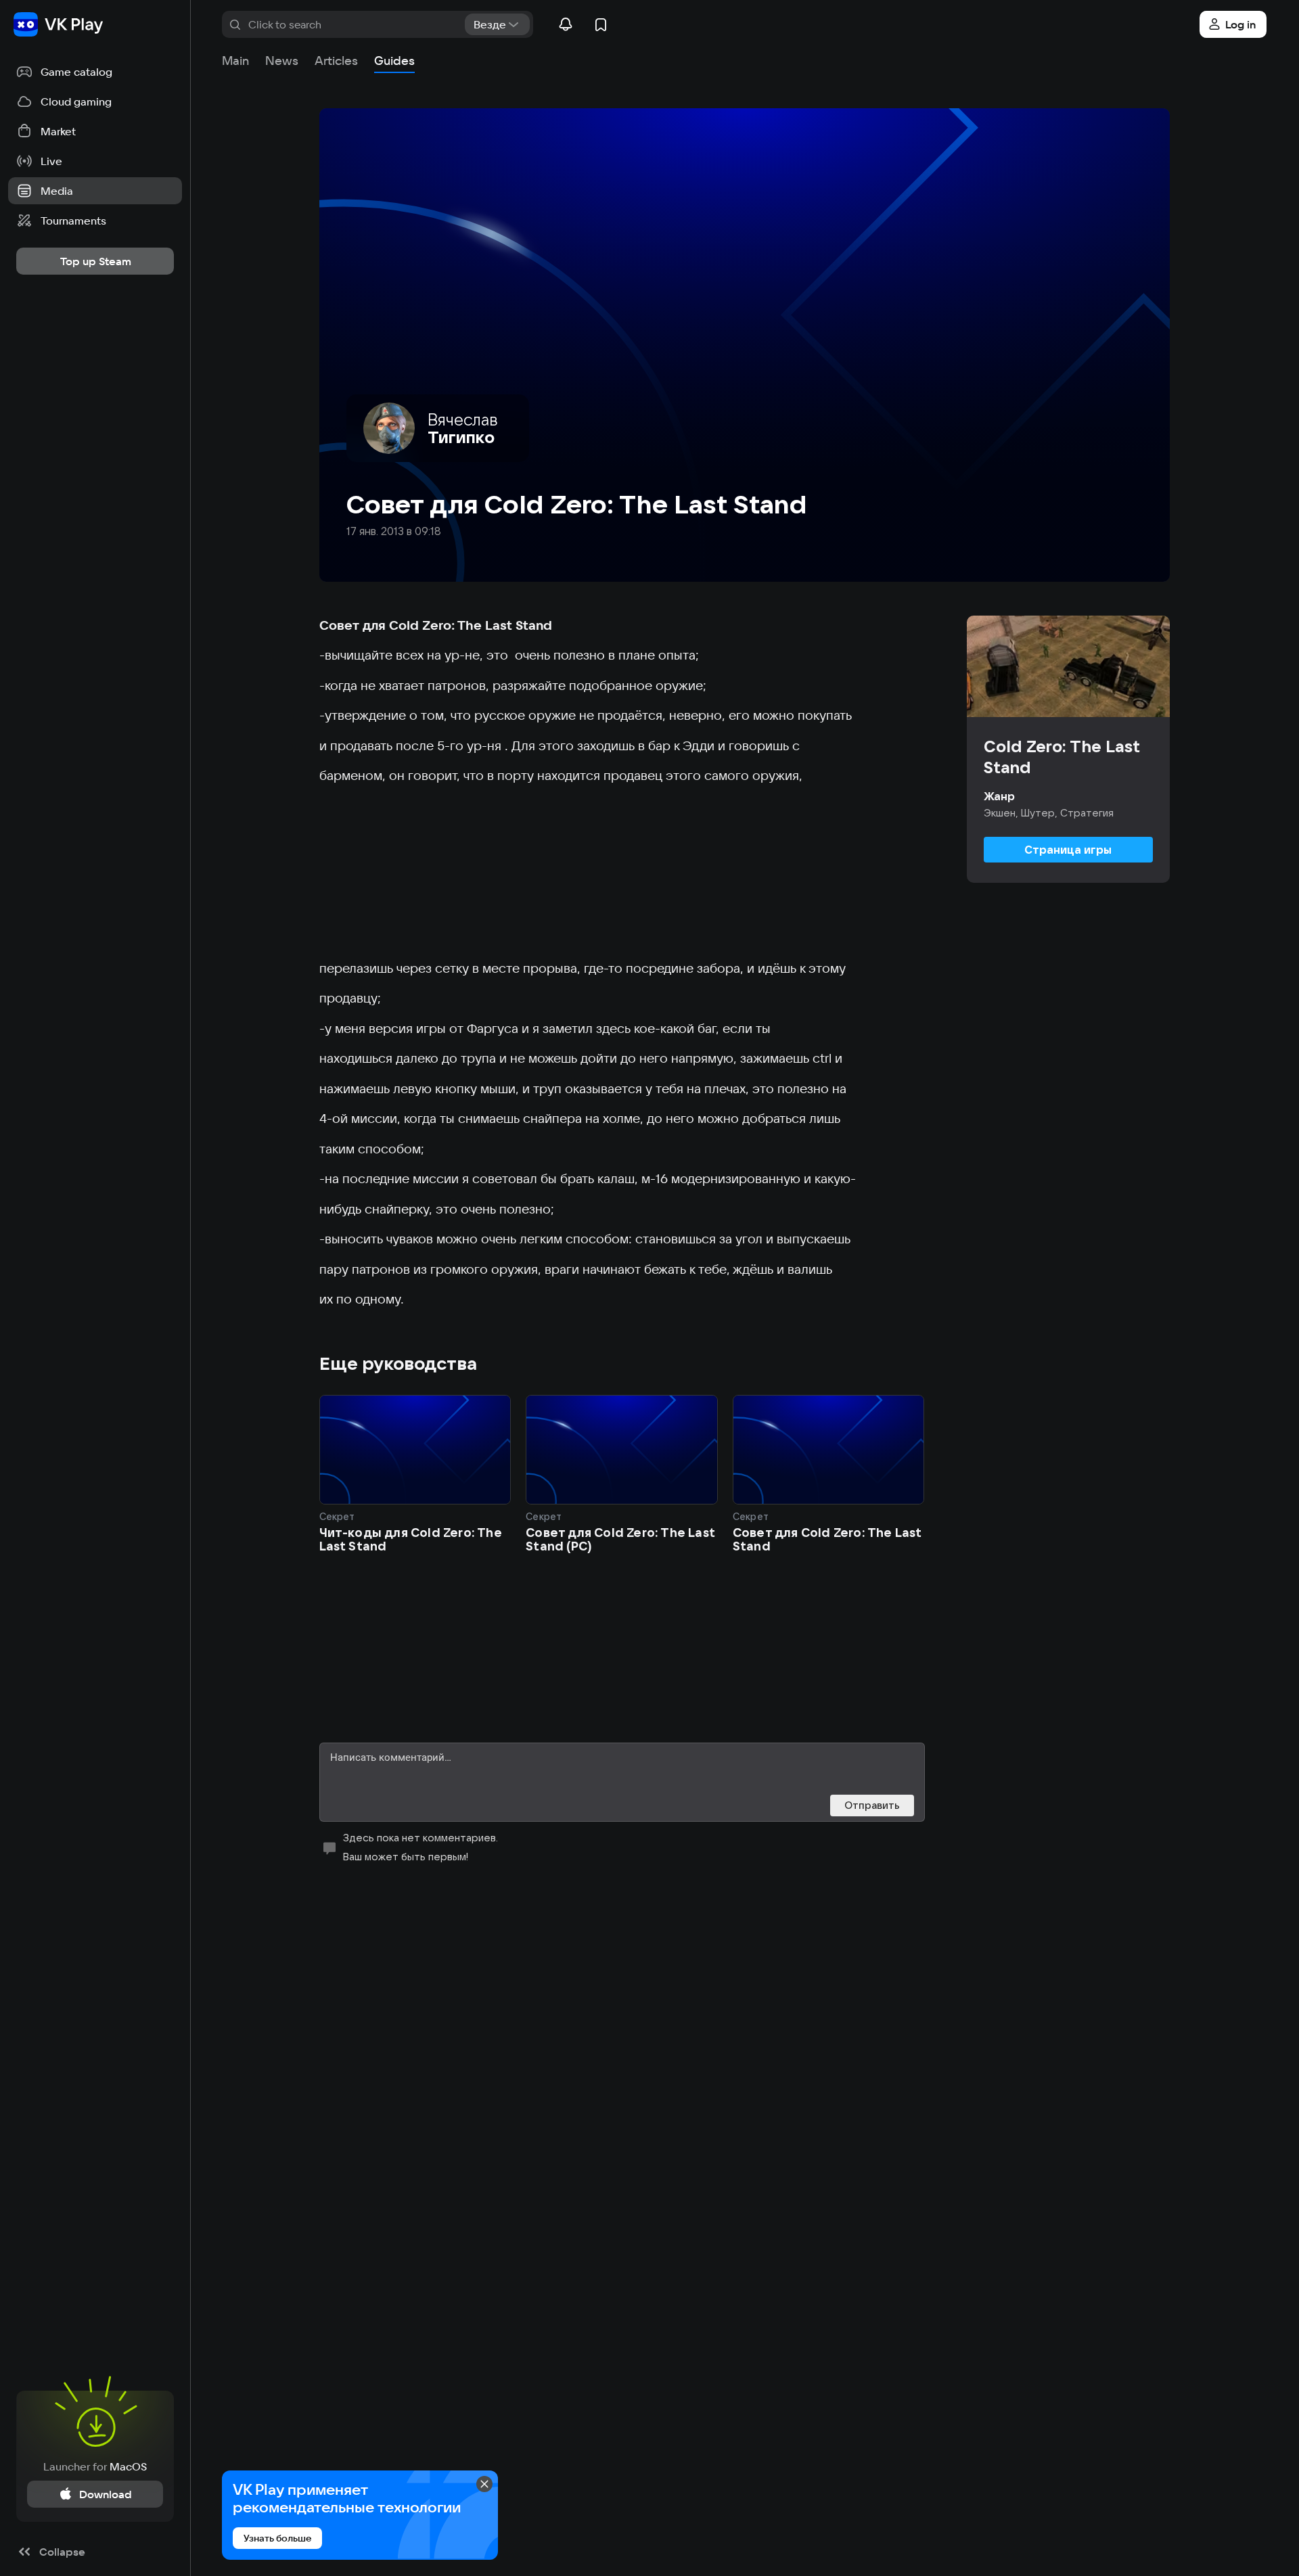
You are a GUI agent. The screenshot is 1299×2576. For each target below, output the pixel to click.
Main (235, 61)
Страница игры (1068, 850)
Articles (336, 61)
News (282, 61)
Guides (394, 61)
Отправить (872, 1805)
